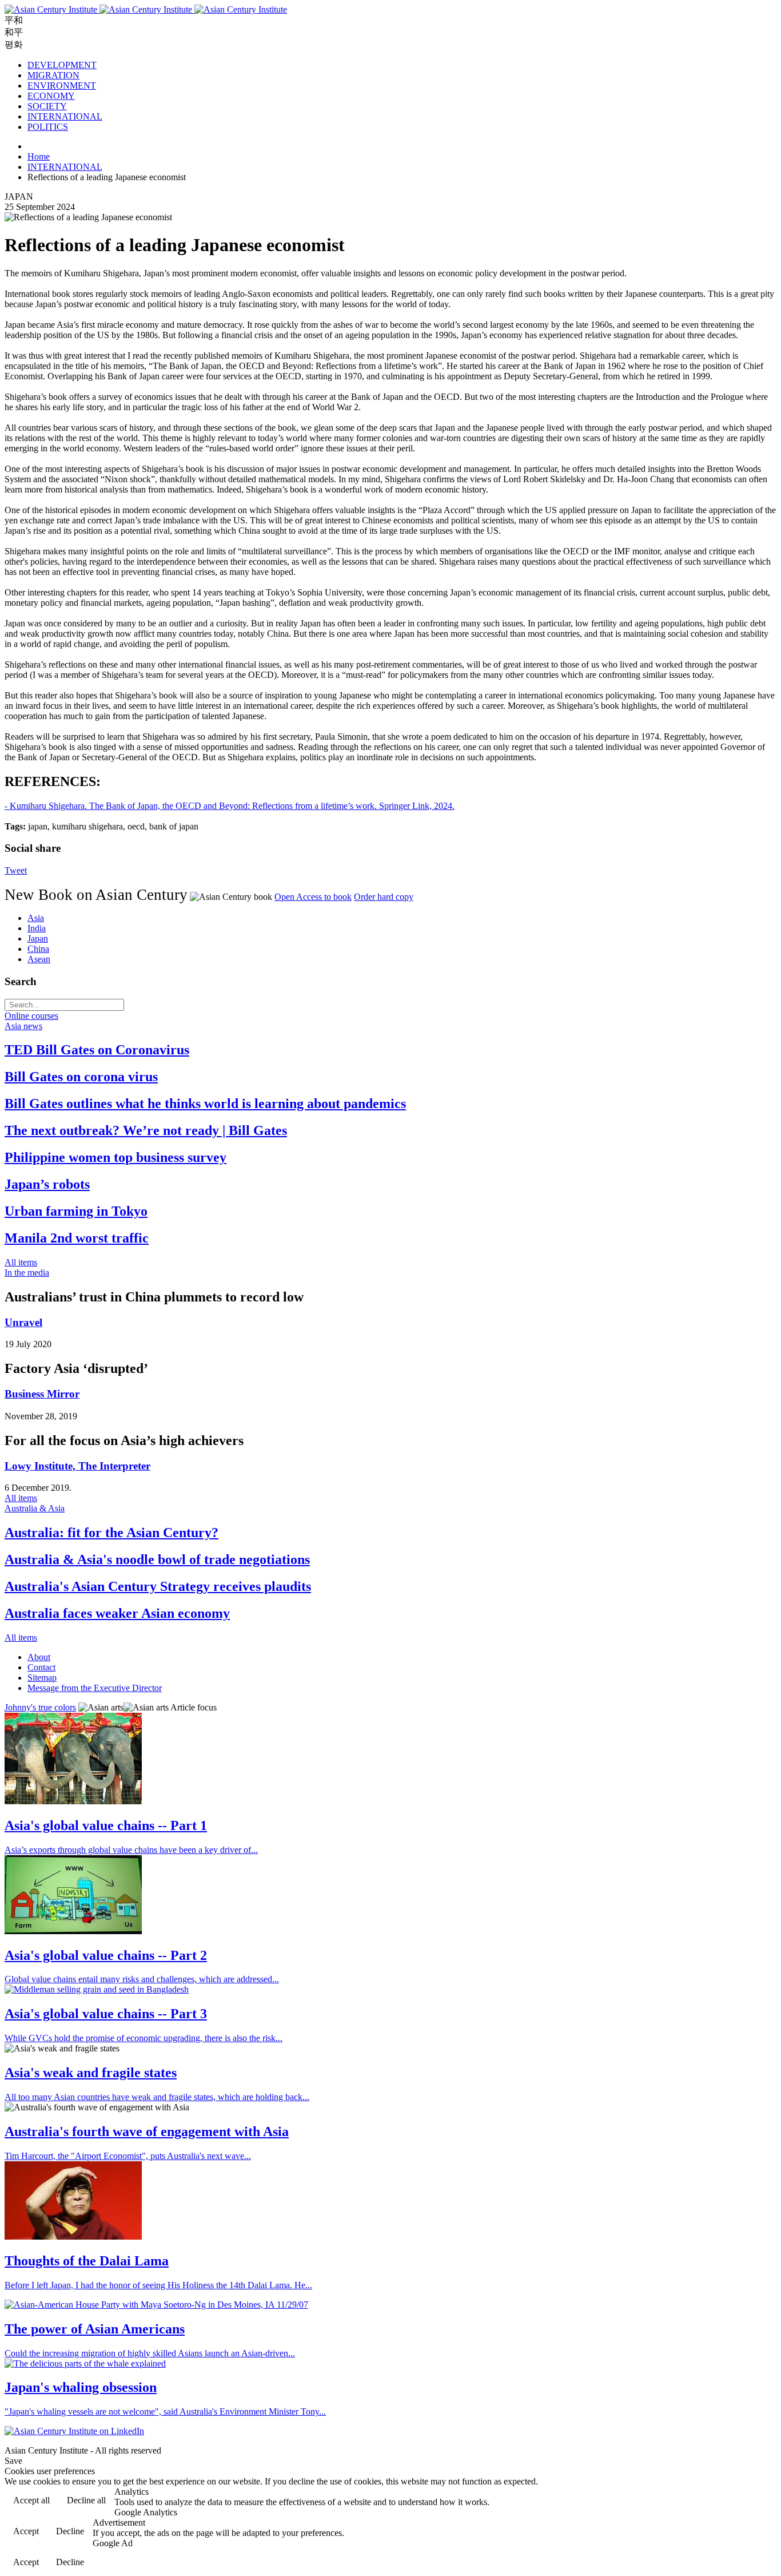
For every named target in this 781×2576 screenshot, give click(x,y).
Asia (36, 918)
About (39, 1657)
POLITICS (48, 127)
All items (21, 1262)
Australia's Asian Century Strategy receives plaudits (158, 1586)
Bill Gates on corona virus (81, 1077)
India (37, 928)
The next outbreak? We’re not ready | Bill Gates (146, 1130)
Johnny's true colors (40, 1707)
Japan (38, 938)
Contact (41, 1667)
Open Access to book (313, 897)
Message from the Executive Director (95, 1688)
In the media (27, 1273)
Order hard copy (384, 897)
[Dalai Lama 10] (73, 2236)
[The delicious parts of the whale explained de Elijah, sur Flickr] (85, 2363)
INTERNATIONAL (65, 116)
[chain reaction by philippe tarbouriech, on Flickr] (73, 1801)
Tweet (16, 870)
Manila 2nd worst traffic (77, 1238)
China (38, 949)
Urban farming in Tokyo (76, 1211)
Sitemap (42, 1678)
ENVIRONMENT (62, 86)
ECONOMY (51, 96)
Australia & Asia (35, 1508)
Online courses (31, 1016)
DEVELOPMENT (62, 65)
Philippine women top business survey (115, 1157)
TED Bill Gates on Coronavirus (97, 1050)
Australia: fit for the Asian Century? (111, 1533)
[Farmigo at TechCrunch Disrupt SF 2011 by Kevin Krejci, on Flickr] (73, 1931)
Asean (39, 959)
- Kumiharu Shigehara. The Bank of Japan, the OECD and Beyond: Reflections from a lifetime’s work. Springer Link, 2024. (230, 806)
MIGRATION (53, 75)
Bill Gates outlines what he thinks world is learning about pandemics (205, 1104)
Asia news (23, 1026)
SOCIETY (47, 106)
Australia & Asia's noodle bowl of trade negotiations (157, 1559)
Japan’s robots (47, 1184)
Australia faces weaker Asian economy (117, 1613)
